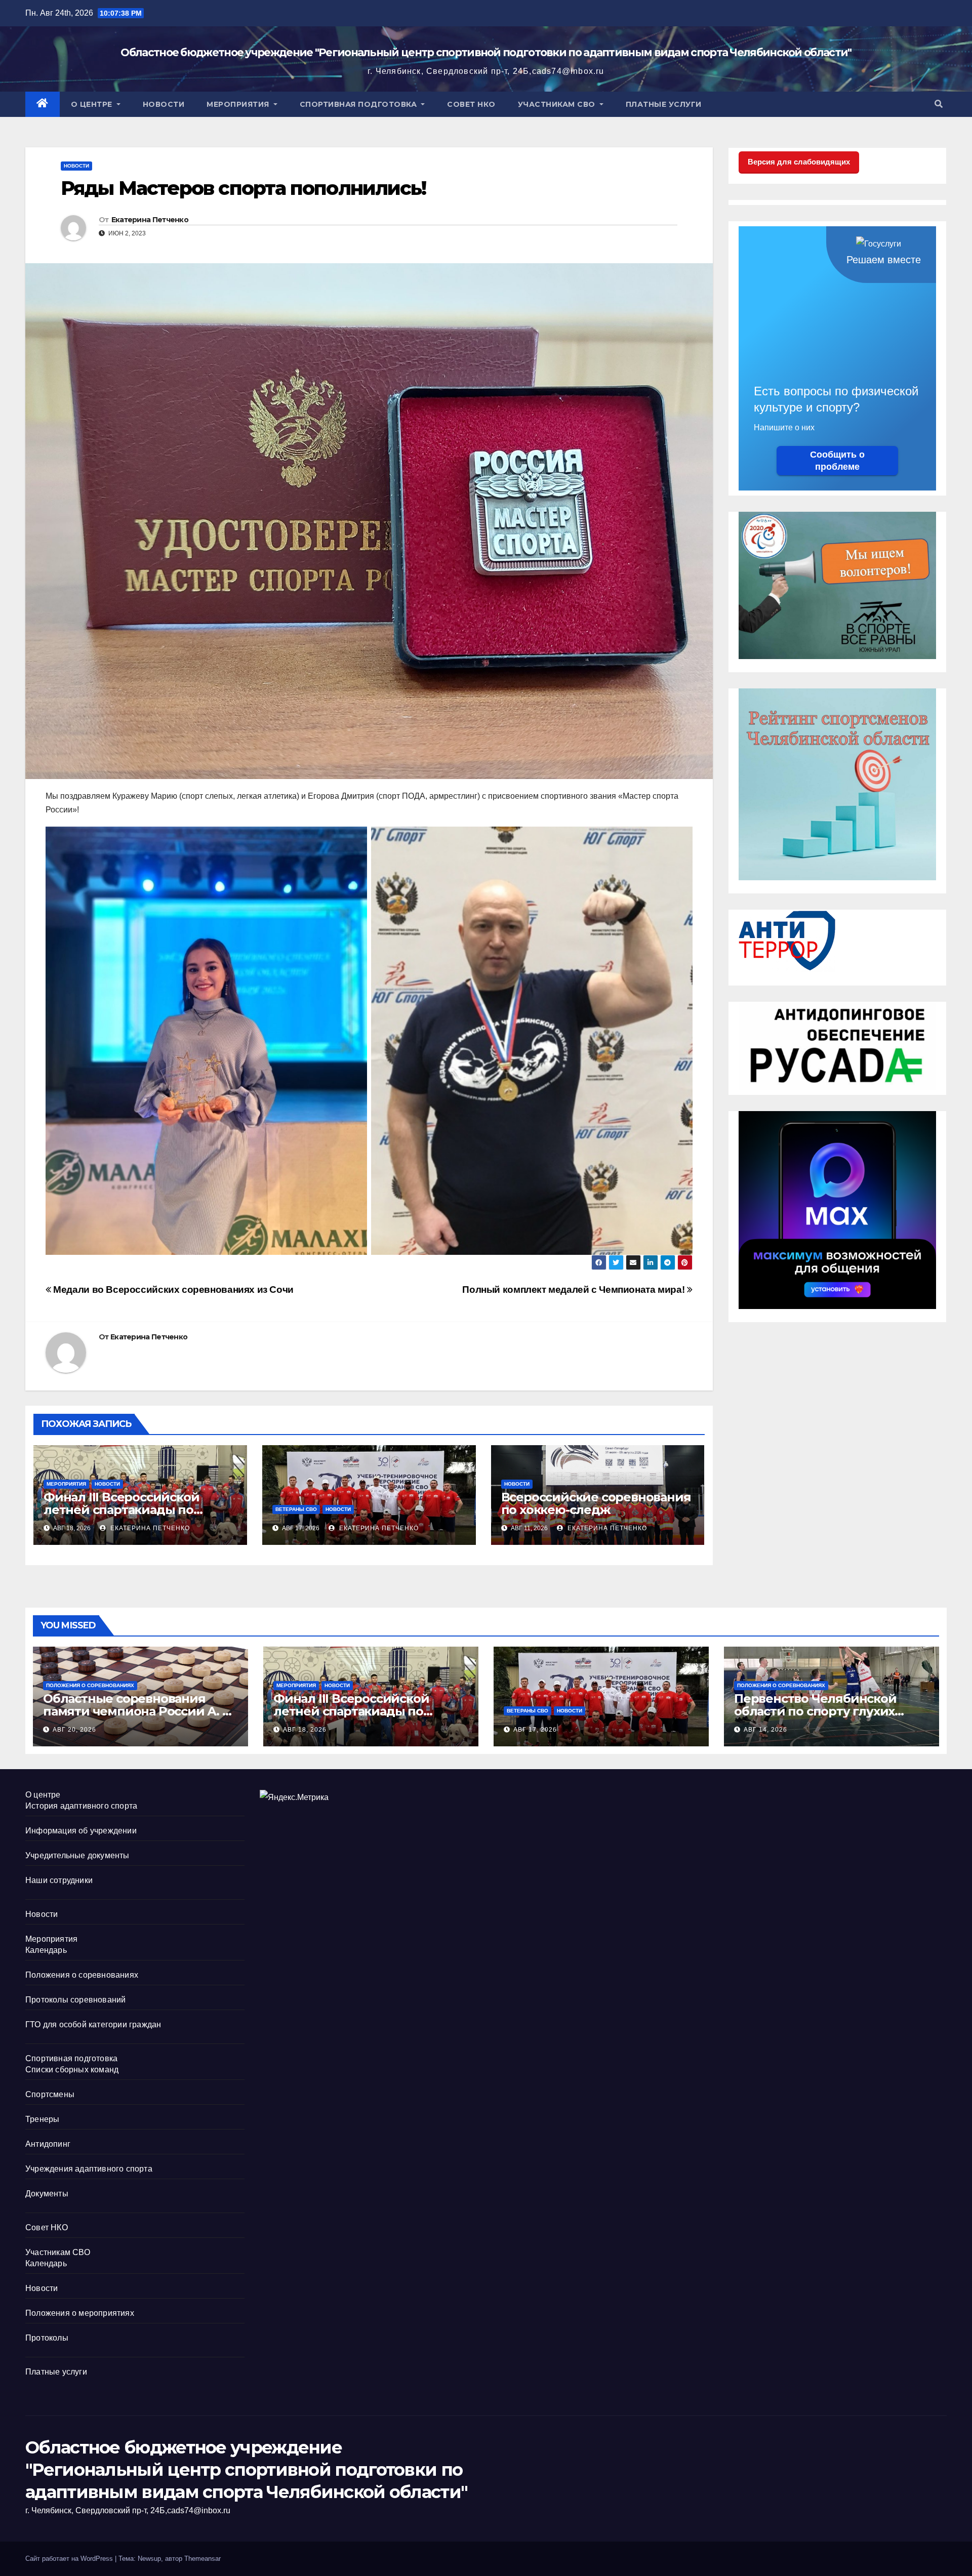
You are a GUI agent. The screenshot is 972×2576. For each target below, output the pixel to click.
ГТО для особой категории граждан (93, 2025)
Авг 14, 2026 (765, 1730)
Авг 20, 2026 (74, 1730)
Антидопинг (48, 2144)
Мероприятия (239, 104)
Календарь (46, 1950)
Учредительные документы (77, 1855)
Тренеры (42, 2119)
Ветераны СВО (296, 1509)
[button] (939, 104)
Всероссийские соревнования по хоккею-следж (596, 1503)
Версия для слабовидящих (799, 162)
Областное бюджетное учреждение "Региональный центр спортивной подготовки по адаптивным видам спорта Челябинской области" (486, 52)
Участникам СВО (558, 104)
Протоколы (47, 2338)
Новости (164, 104)
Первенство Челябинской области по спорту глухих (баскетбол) (815, 1711)
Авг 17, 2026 (535, 1730)
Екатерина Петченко (150, 220)
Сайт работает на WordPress (70, 2559)
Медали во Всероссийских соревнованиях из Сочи (172, 1290)
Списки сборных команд (72, 2070)
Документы (47, 2194)
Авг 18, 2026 (305, 1730)
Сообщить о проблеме (837, 461)
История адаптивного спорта (81, 1806)
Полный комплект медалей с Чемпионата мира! (575, 1290)
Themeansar (202, 2559)
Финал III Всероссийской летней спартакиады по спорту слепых (121, 1510)
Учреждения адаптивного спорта (89, 2169)
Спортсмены (50, 2094)
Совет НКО (471, 104)
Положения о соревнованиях (90, 1685)
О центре (93, 104)
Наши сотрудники (59, 1880)
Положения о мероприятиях (80, 2313)
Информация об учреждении (81, 1831)
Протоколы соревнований (75, 2000)
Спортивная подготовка (359, 104)
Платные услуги (664, 104)
